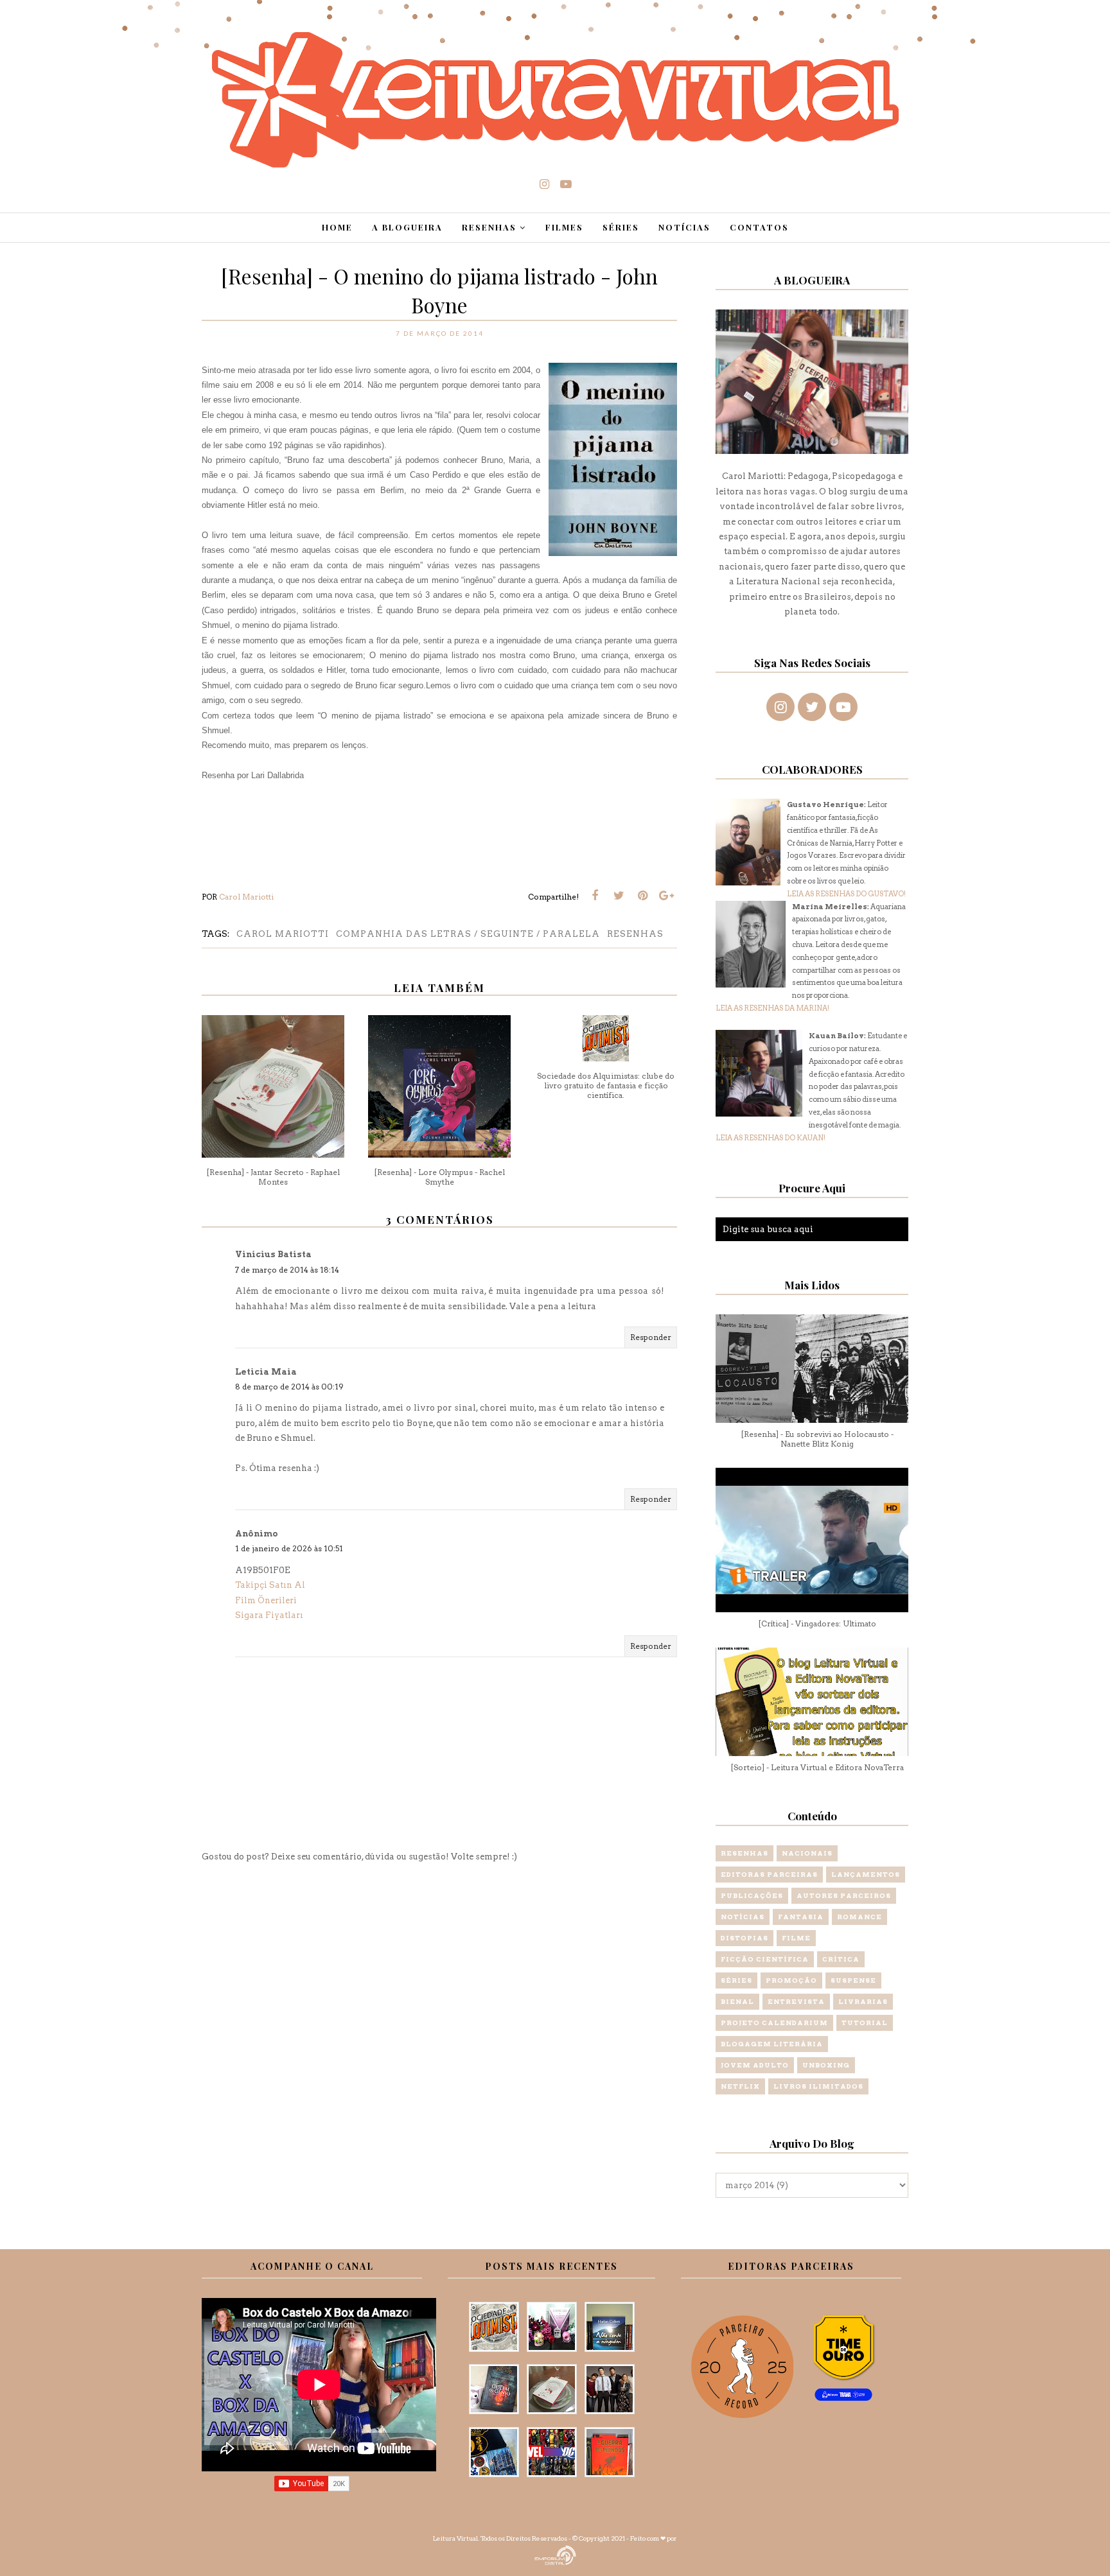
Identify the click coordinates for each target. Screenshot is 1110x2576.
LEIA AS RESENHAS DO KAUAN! (771, 1138)
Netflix (740, 2086)
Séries (736, 1980)
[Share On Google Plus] (666, 896)
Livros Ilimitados (818, 2086)
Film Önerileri (266, 1600)
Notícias (743, 1917)
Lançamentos (866, 1874)
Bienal (737, 2001)
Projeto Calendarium (774, 2023)
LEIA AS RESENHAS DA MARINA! (772, 1008)
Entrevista (796, 2001)
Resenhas (635, 934)
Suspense (853, 1980)
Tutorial (865, 2023)
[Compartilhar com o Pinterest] (642, 896)
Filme (796, 1938)
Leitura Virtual (455, 2538)
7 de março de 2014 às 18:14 (287, 1270)
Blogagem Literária (772, 2044)
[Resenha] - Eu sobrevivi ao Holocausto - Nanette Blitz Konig (817, 1439)
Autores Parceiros (844, 1895)
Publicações (752, 1895)
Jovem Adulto (755, 2065)
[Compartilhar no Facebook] (595, 896)
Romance (859, 1917)
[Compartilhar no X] (619, 896)
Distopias (744, 1938)
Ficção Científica (765, 1959)
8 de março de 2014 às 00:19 (289, 1387)
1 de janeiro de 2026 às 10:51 (289, 1548)
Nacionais (807, 1853)
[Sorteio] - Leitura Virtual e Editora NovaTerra (817, 1767)
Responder (651, 1337)
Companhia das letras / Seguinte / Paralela (468, 934)
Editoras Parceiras (769, 1874)
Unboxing (826, 2065)
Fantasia (801, 1917)
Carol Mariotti (283, 934)
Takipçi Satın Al (270, 1585)
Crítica (841, 1959)
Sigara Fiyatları (269, 1615)
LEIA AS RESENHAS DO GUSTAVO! (846, 894)
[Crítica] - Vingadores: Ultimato (817, 1623)
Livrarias (863, 2001)
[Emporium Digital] (555, 2554)
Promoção (791, 1980)
